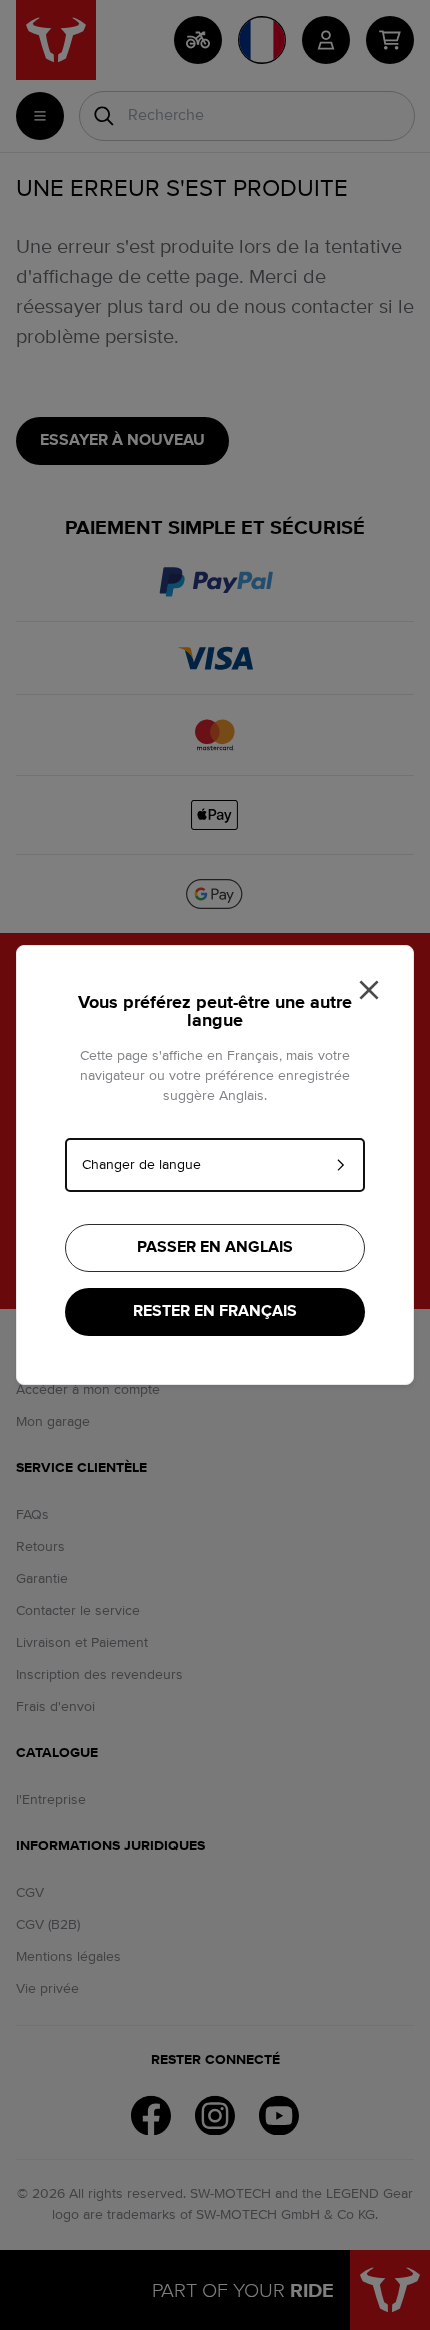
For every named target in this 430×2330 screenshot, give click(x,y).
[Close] (369, 990)
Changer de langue (141, 1165)
